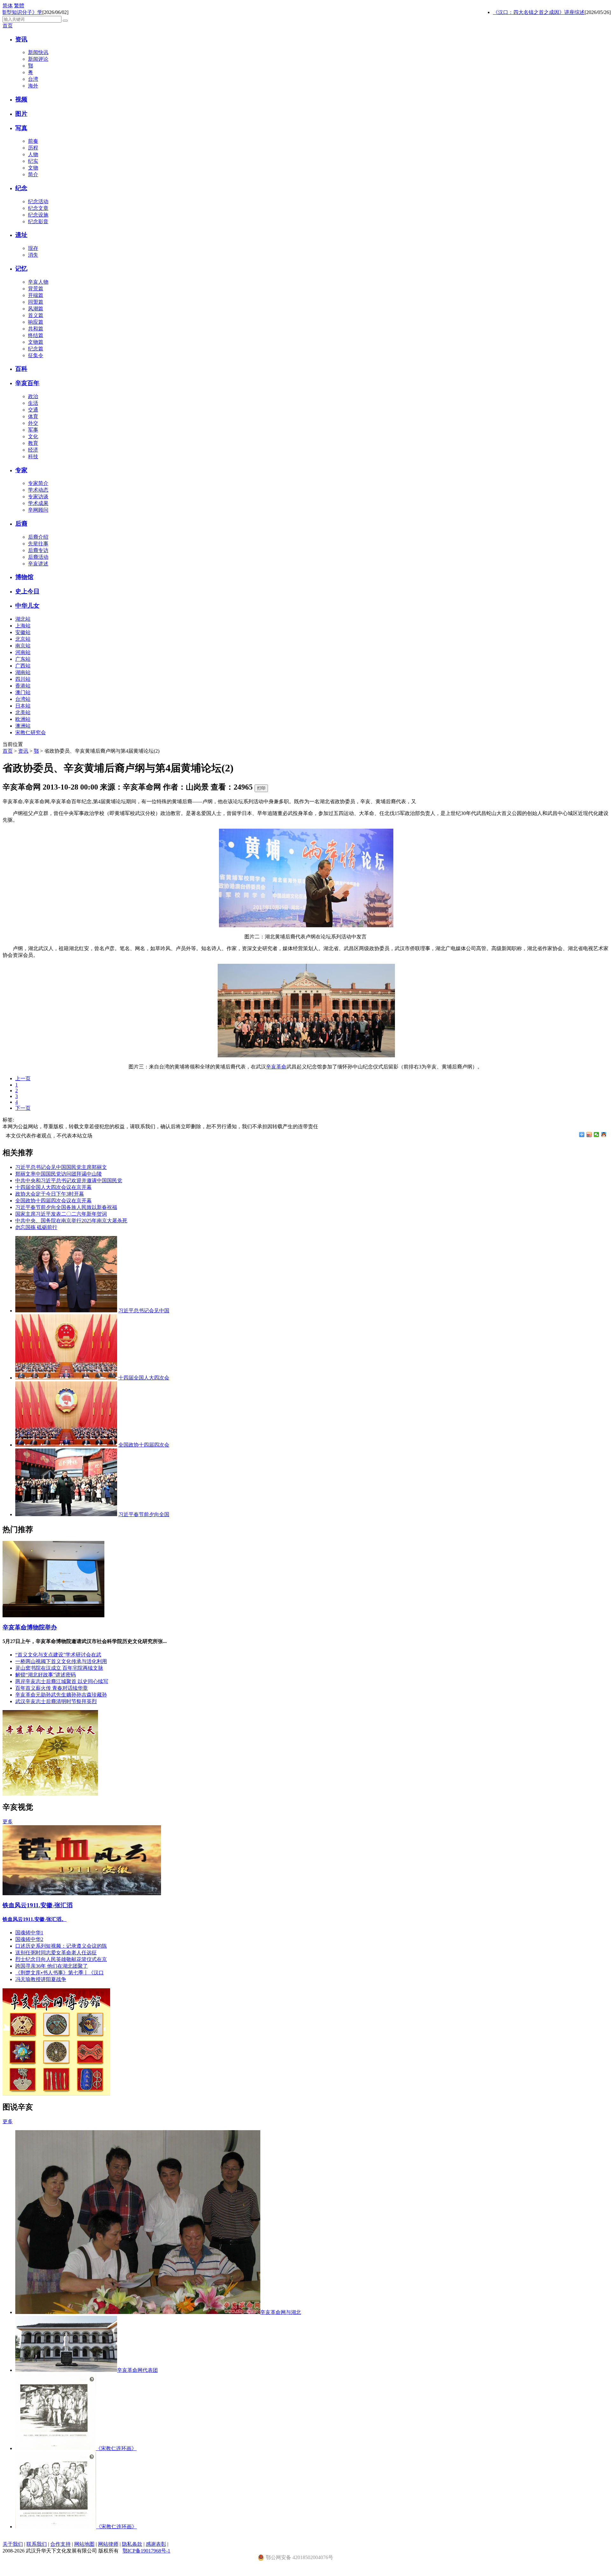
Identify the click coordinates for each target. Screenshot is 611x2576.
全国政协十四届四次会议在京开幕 (53, 1201)
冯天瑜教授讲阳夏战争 (41, 1979)
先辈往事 (38, 544)
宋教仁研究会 (31, 732)
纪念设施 (38, 215)
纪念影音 (38, 221)
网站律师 (108, 2544)
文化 (33, 436)
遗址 (21, 235)
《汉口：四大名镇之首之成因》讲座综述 (519, 12)
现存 (33, 248)
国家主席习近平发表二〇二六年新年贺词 (61, 1214)
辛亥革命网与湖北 (281, 2312)
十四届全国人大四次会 (144, 1378)
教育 (33, 443)
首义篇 (36, 315)
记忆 (21, 269)
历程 (33, 148)
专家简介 (38, 483)
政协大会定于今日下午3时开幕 (50, 1194)
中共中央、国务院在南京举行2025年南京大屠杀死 (71, 1221)
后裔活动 (38, 557)
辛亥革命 (276, 1067)
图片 (21, 114)
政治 (33, 396)
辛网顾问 (38, 510)
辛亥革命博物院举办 (30, 1627)
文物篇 (36, 342)
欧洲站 (23, 719)
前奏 (33, 141)
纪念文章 (38, 208)
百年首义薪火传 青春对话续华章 (52, 1688)
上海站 (23, 626)
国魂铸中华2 (29, 1939)
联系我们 (37, 2544)
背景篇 (36, 289)
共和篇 (36, 329)
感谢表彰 (156, 2544)
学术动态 (38, 490)
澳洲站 (23, 726)
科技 (33, 456)
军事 (33, 430)
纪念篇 (36, 349)
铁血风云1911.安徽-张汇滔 (38, 1905)
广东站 (23, 659)
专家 (21, 470)
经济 (33, 450)
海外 (33, 86)
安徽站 (23, 632)
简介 (33, 174)
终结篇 (36, 335)
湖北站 (23, 619)
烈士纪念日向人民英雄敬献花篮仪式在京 (61, 1959)
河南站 (23, 652)
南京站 (23, 646)
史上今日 (27, 591)
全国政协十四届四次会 (144, 1445)
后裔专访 (38, 550)
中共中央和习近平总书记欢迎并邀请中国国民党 (69, 1181)
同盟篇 (36, 302)
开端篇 (36, 295)
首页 (8, 26)
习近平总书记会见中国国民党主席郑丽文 (61, 1167)
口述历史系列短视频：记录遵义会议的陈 (61, 1946)
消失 (33, 255)
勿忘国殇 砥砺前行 (36, 1227)
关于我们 (13, 2544)
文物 (33, 168)
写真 (21, 128)
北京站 (23, 639)
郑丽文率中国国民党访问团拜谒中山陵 (59, 1174)
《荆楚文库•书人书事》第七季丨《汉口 (60, 1973)
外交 (33, 423)
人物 (33, 154)
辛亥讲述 (38, 564)
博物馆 (24, 577)
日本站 (23, 706)
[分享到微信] (597, 1135)
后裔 (21, 524)
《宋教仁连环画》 (116, 2448)
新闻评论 (38, 59)
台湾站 (23, 699)
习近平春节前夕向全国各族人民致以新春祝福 (66, 1207)
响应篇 (36, 322)
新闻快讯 (38, 52)
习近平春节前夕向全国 (144, 1514)
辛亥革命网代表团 (137, 2370)
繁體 (19, 6)
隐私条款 (132, 2544)
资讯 (21, 39)
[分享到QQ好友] (604, 1135)
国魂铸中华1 (29, 1933)
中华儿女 (27, 606)
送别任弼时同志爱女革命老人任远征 (56, 1953)
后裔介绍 (38, 537)
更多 (8, 1822)
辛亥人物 (38, 282)
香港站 (23, 686)
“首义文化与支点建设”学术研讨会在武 (58, 1655)
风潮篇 (36, 309)
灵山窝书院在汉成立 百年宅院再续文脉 (59, 1668)
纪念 (21, 188)
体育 (33, 416)
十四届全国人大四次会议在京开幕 (53, 1187)
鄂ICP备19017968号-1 (146, 2551)
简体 (8, 6)
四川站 (23, 679)
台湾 (33, 79)
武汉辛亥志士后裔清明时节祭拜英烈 (56, 1701)
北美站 (23, 712)
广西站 (23, 666)
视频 (21, 99)
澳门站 (23, 692)
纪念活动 (38, 201)
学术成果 (38, 503)
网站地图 (84, 2544)
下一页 (23, 1108)
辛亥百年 (27, 383)
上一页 (23, 1078)
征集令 (36, 355)
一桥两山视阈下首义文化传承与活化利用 (61, 1661)
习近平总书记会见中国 (144, 1311)
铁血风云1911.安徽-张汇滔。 (35, 1919)
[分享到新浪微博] (589, 1135)
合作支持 (60, 2544)
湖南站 (23, 672)
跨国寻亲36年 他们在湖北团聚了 (52, 1966)
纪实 (33, 161)
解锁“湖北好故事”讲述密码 (46, 1675)
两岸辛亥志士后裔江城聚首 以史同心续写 (62, 1681)
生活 (33, 403)
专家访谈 (38, 497)
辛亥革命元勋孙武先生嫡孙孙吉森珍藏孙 (61, 1695)
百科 (21, 369)
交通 (33, 410)
